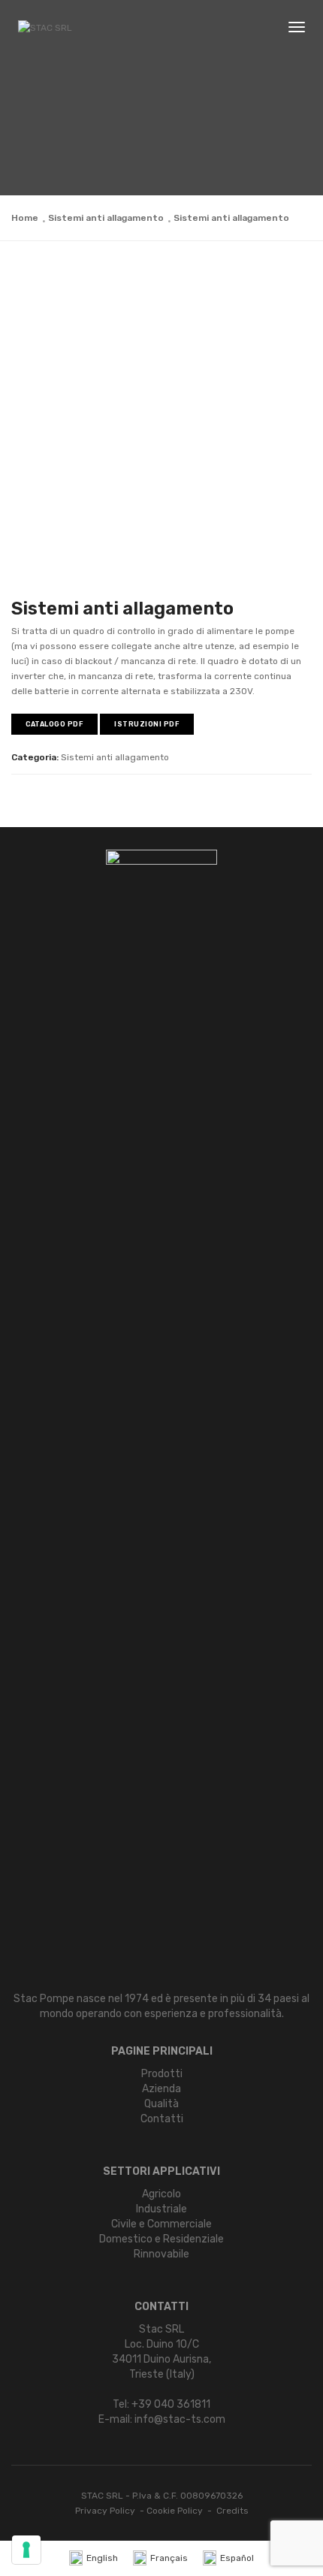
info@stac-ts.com (180, 2419)
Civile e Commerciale (161, 2224)
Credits (232, 2511)
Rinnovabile (161, 2254)
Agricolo (161, 2194)
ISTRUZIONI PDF (147, 724)
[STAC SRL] (45, 28)
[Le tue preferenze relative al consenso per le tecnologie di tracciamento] (26, 2550)
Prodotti (162, 2074)
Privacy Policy (105, 2511)
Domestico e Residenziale (161, 2239)
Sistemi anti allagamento (106, 218)
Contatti (162, 2119)
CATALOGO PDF (54, 724)
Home (25, 218)
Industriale (161, 2209)
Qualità (161, 2104)
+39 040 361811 (171, 2404)
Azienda (161, 2089)
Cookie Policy (175, 2511)
